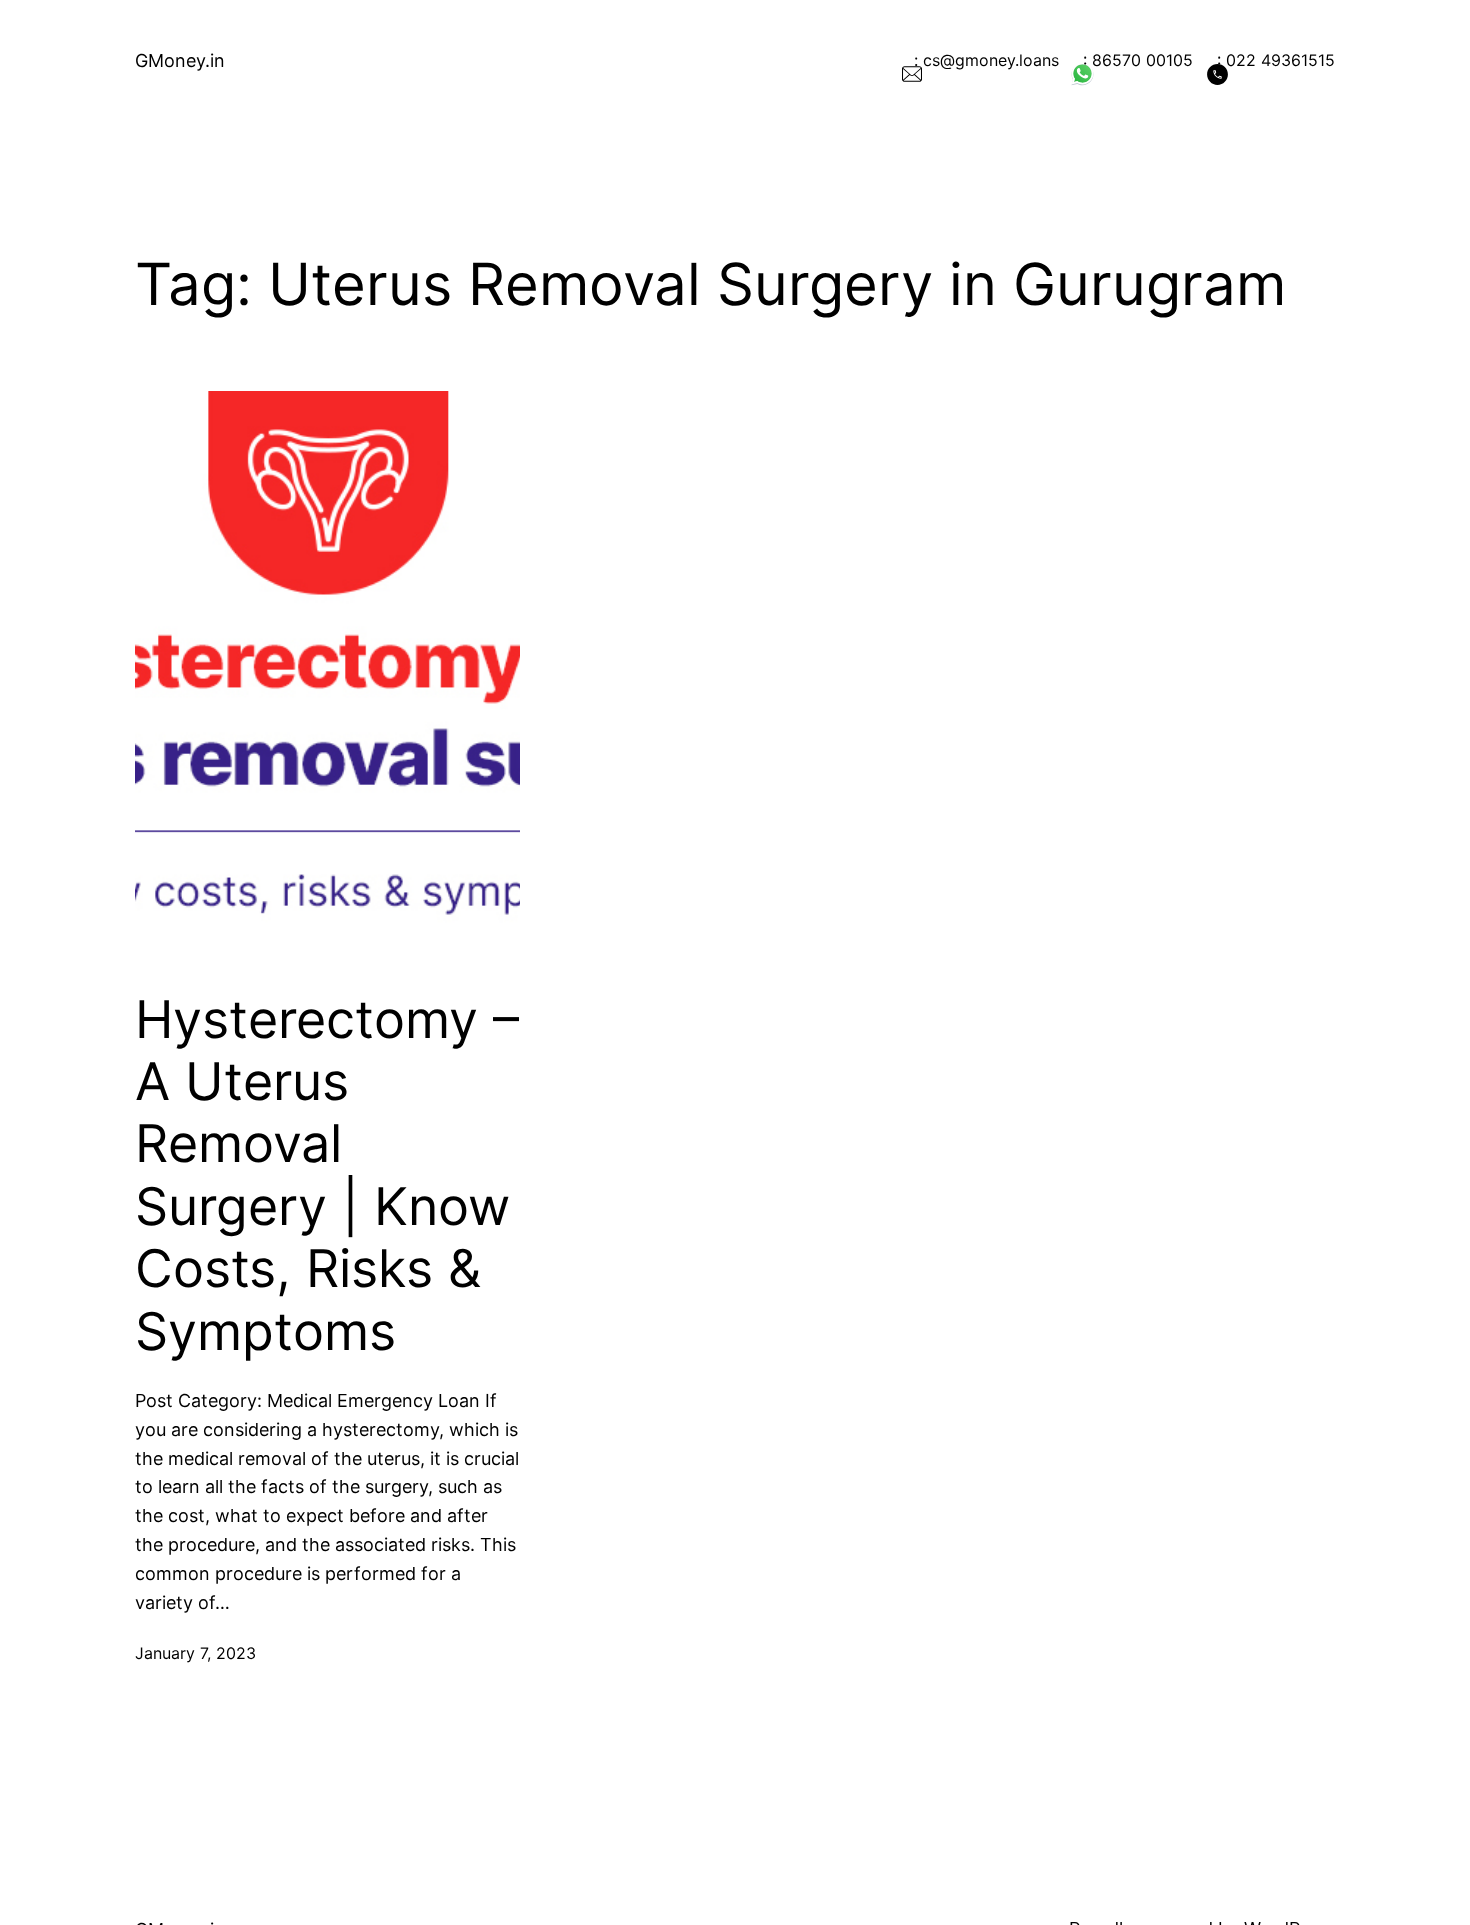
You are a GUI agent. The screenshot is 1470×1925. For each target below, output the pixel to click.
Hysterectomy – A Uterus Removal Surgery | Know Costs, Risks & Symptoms (327, 1176)
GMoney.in (180, 60)
